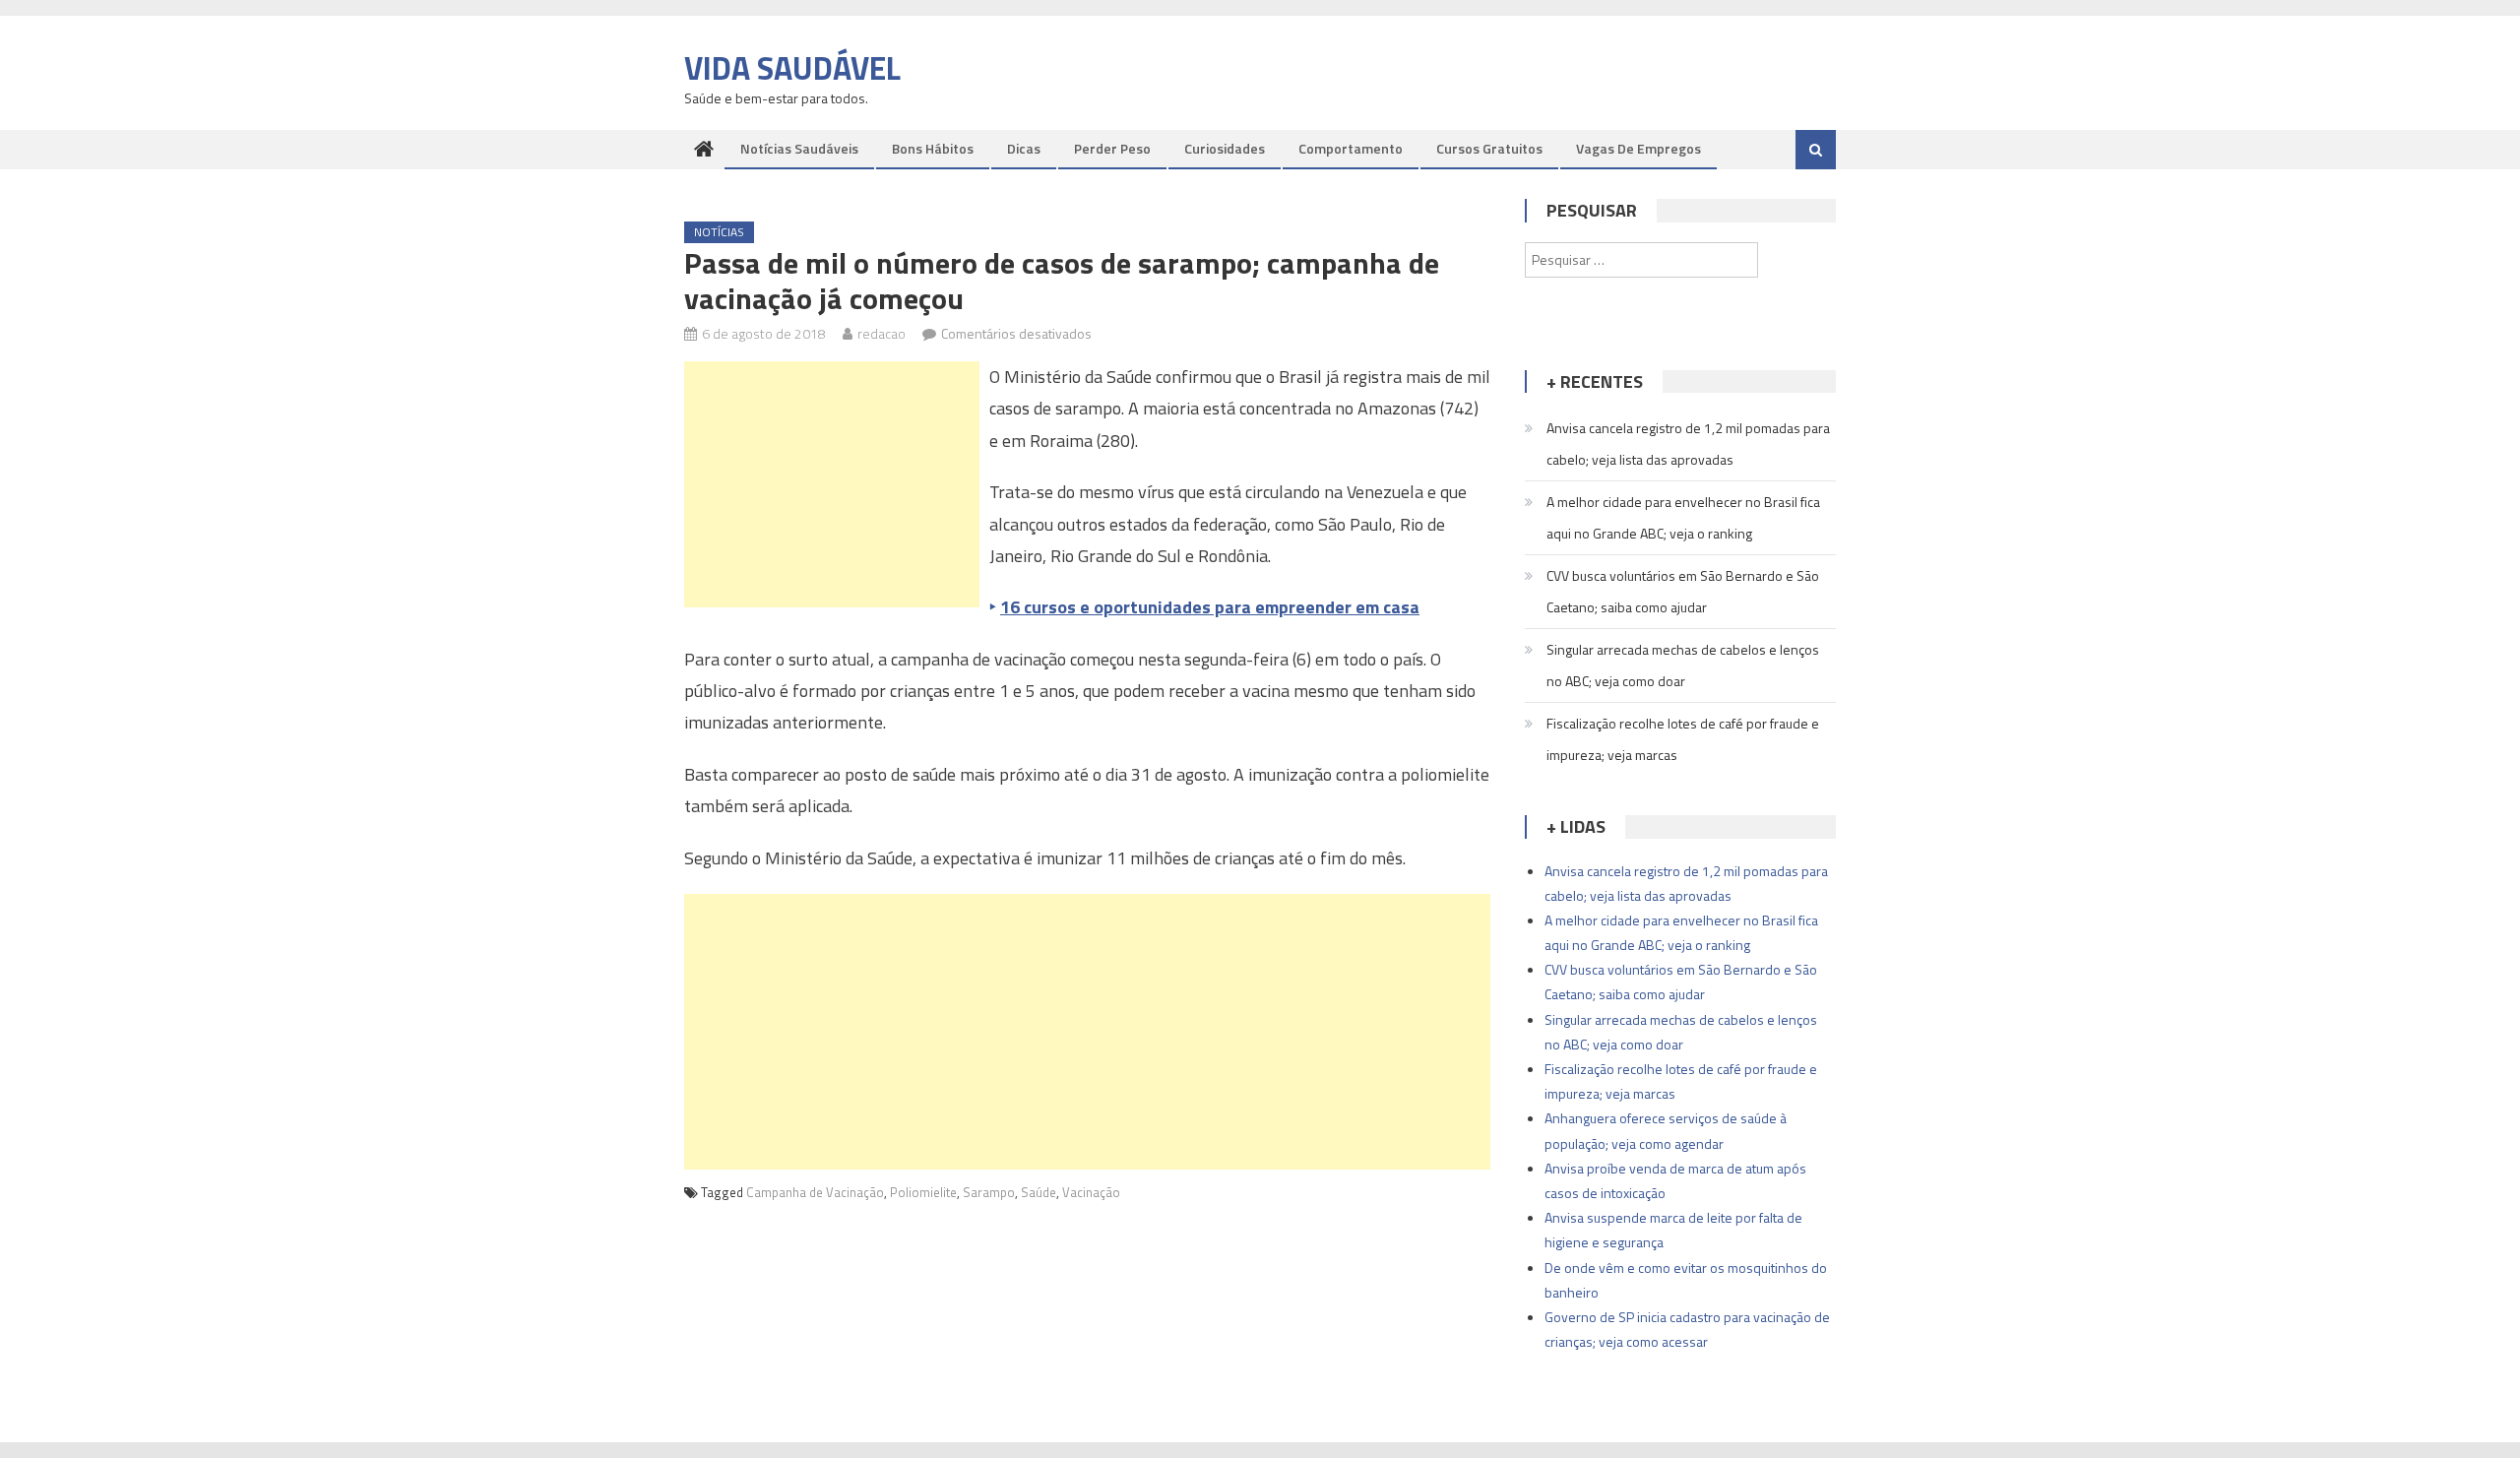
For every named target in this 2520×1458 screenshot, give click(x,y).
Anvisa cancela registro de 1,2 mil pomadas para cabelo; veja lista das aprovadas (1688, 444)
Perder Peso (1112, 148)
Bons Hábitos (933, 148)
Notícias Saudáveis (799, 148)
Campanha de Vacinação (815, 1192)
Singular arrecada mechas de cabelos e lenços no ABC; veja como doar (1683, 665)
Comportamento (1351, 148)
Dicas (1024, 148)
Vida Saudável (792, 68)
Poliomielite (923, 1192)
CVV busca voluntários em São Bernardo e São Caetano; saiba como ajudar (1683, 591)
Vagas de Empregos (1638, 148)
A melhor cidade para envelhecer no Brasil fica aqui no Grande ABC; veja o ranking (1683, 517)
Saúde (1039, 1192)
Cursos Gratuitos (1489, 148)
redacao (882, 333)
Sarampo (989, 1192)
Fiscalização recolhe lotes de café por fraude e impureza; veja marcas (1683, 739)
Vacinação (1091, 1192)
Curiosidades (1225, 148)
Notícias (719, 232)
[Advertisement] (832, 484)
